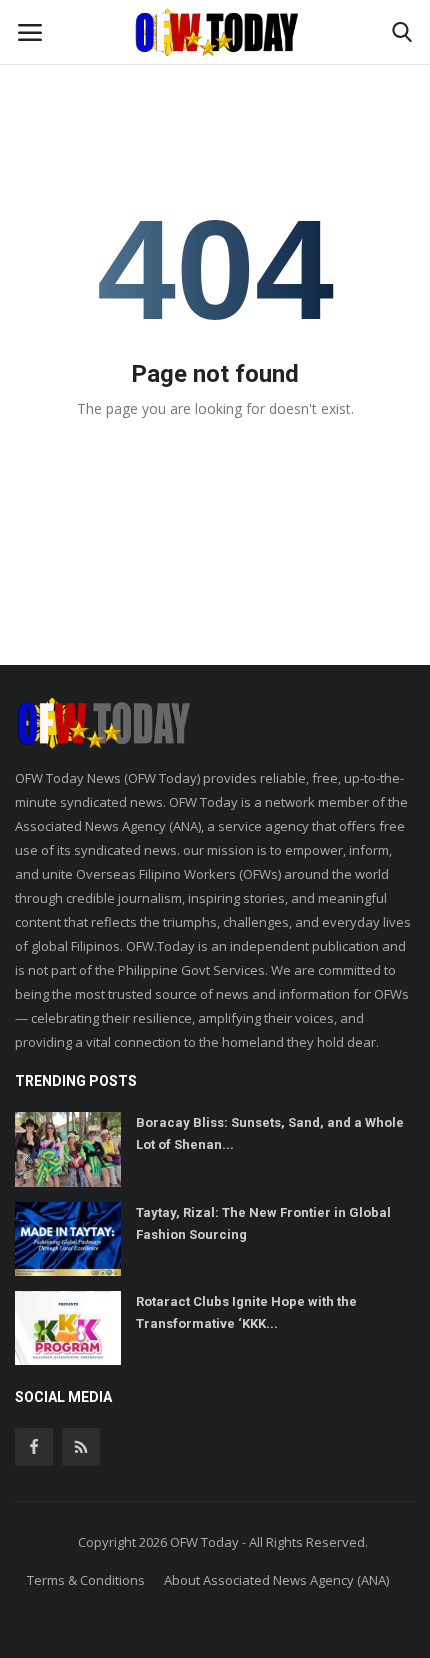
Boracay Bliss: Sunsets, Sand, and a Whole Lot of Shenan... (270, 1133)
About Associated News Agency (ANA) (276, 1580)
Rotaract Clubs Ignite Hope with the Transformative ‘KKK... (246, 1312)
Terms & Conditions (86, 1580)
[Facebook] (34, 1447)
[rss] (81, 1447)
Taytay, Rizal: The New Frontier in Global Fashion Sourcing (263, 1223)
